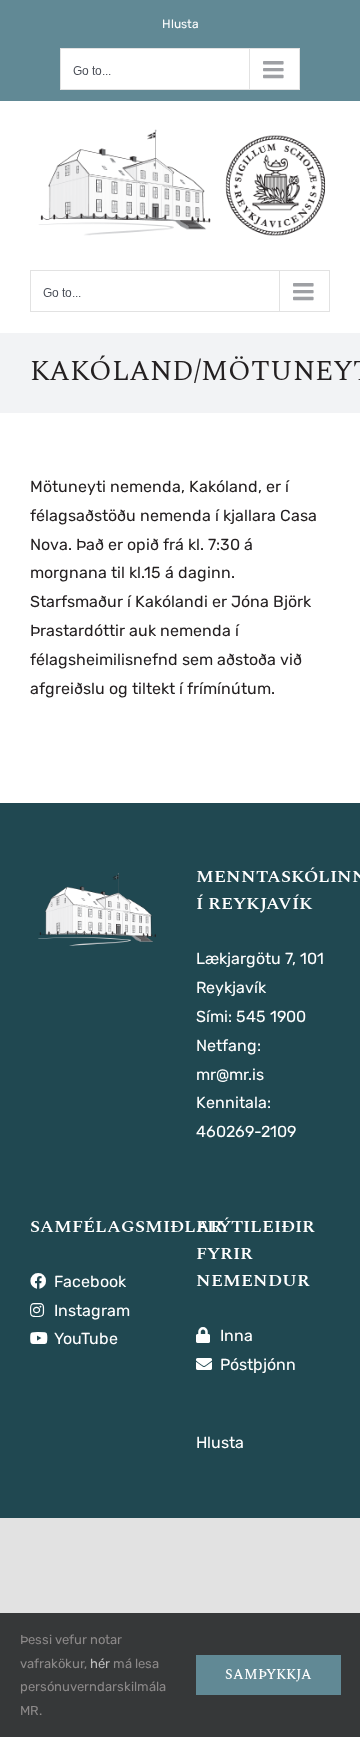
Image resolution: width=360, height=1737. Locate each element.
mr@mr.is (230, 1074)
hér (100, 1663)
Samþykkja (268, 1674)
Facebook (88, 1281)
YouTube (84, 1338)
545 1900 (271, 1016)
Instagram (90, 1310)
